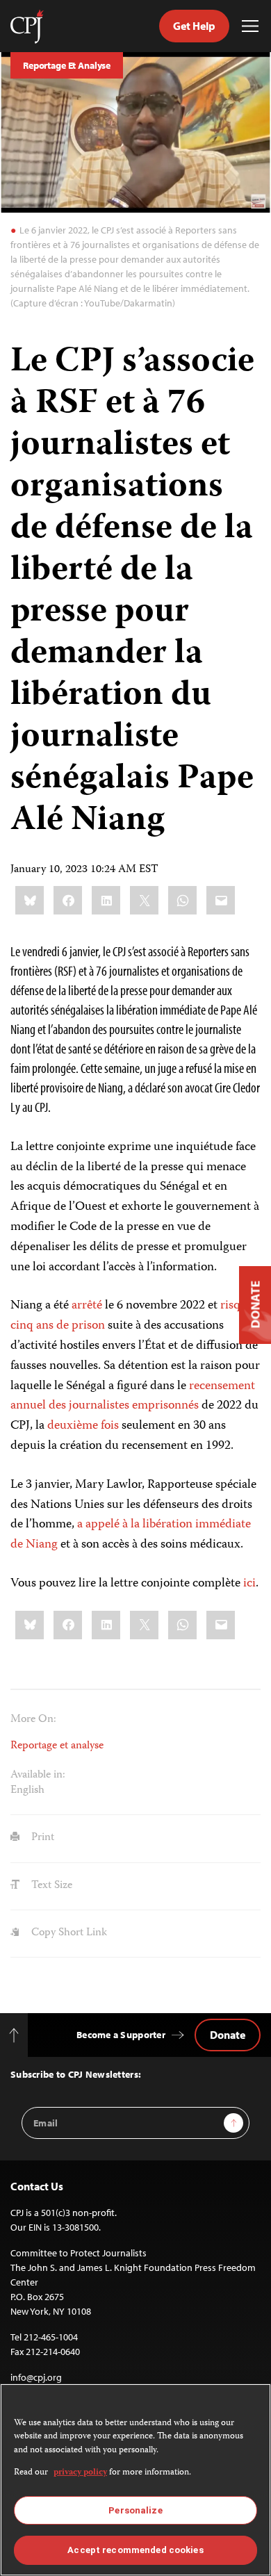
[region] (135, 2480)
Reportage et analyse (57, 1746)
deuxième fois (83, 1426)
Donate (228, 2035)
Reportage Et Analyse (67, 65)
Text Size (50, 1886)
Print (41, 1838)
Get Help (194, 26)
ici (249, 1584)
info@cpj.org (36, 2377)
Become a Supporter (121, 2035)
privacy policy (80, 2473)
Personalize (135, 2510)
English (27, 1791)
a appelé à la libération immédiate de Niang (131, 1535)
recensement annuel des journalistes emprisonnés (133, 1396)
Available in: (38, 1775)
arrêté (87, 1306)
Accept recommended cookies (135, 2550)
